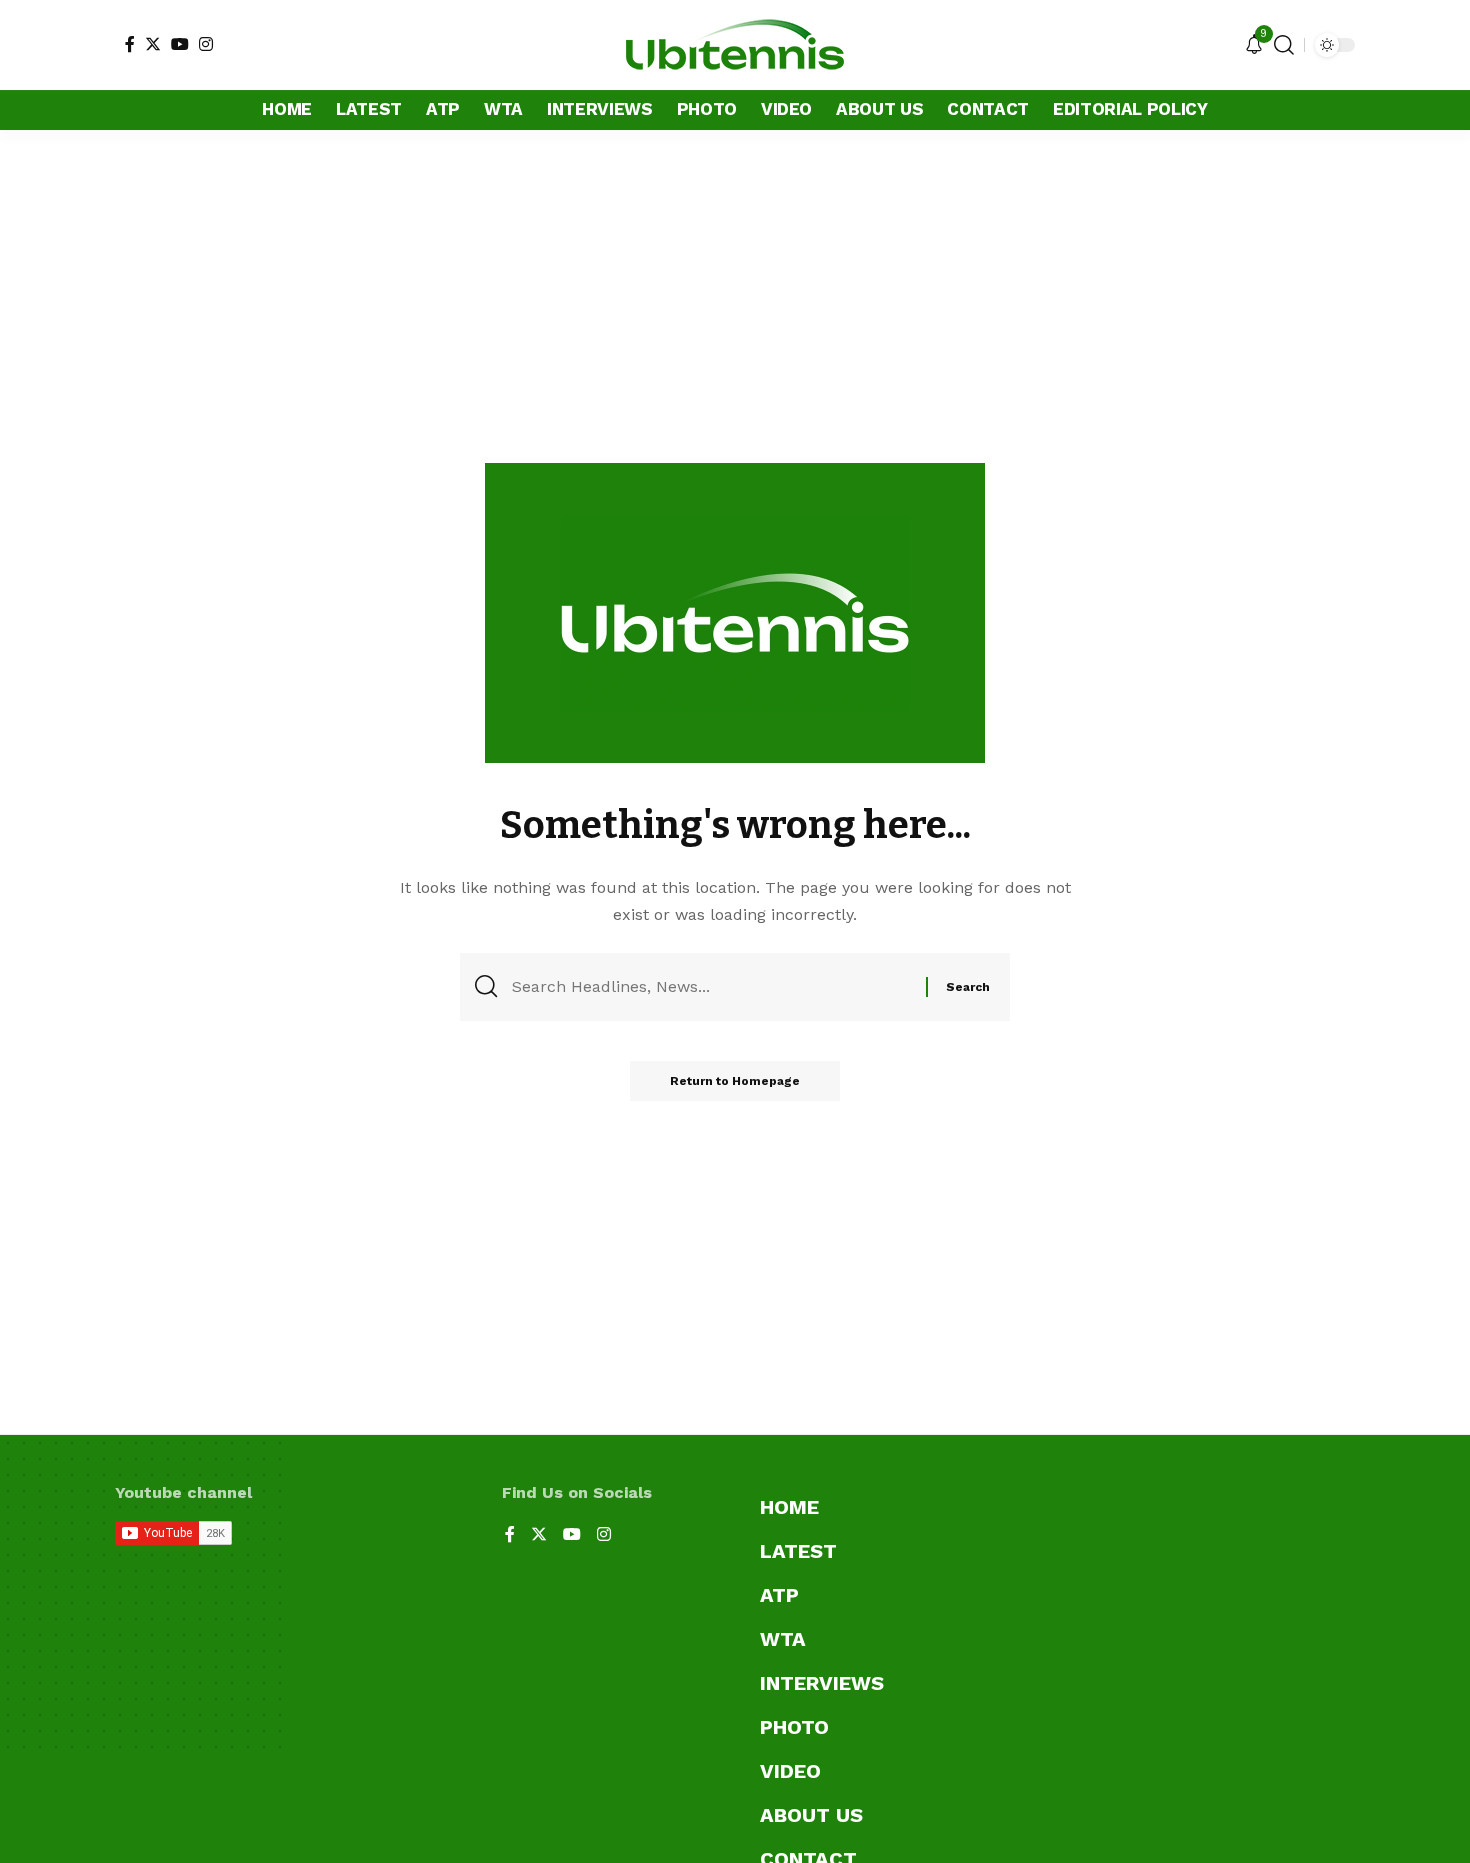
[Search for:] (711, 986)
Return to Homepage (735, 1081)
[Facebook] (130, 44)
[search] (1284, 45)
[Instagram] (206, 44)
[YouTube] (180, 44)
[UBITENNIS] (735, 45)
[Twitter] (153, 44)
